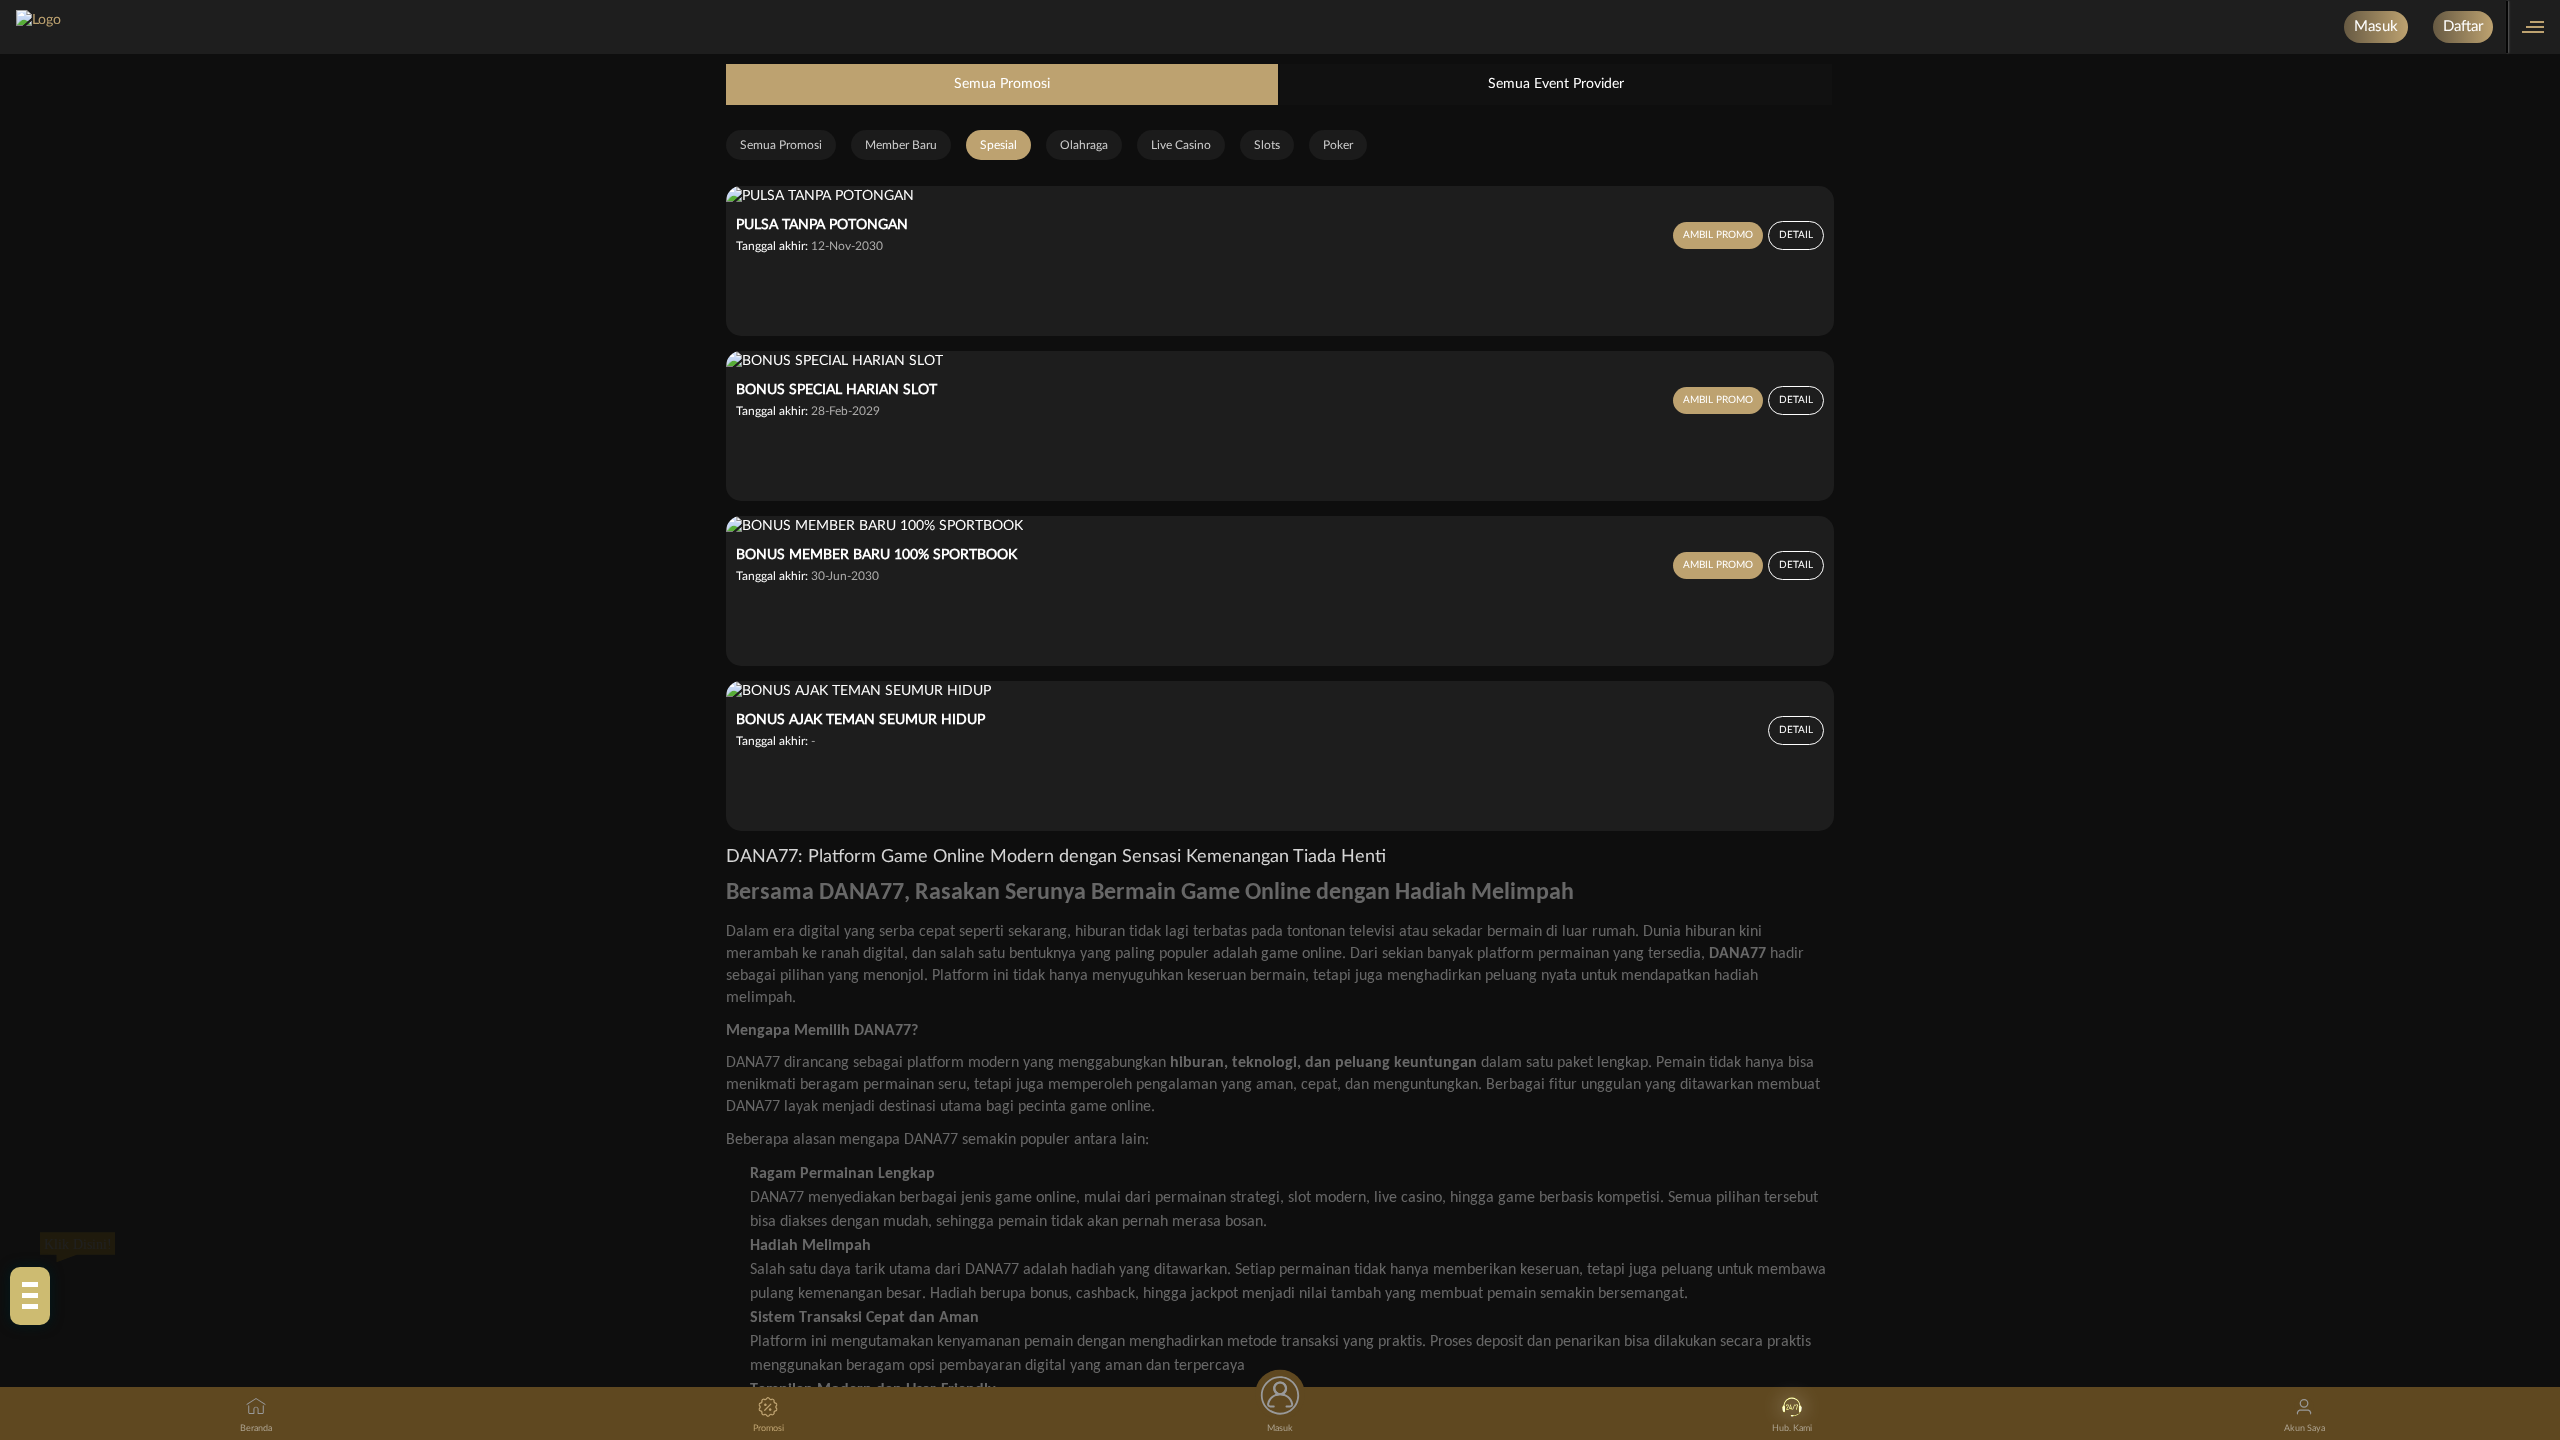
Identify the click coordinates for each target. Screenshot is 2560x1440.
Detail (1796, 235)
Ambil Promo (1718, 235)
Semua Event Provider (1556, 84)
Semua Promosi (1002, 84)
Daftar (2463, 26)
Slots (1267, 145)
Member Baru (901, 145)
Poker (1338, 145)
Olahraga (1084, 145)
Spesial (998, 145)
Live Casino (1181, 145)
